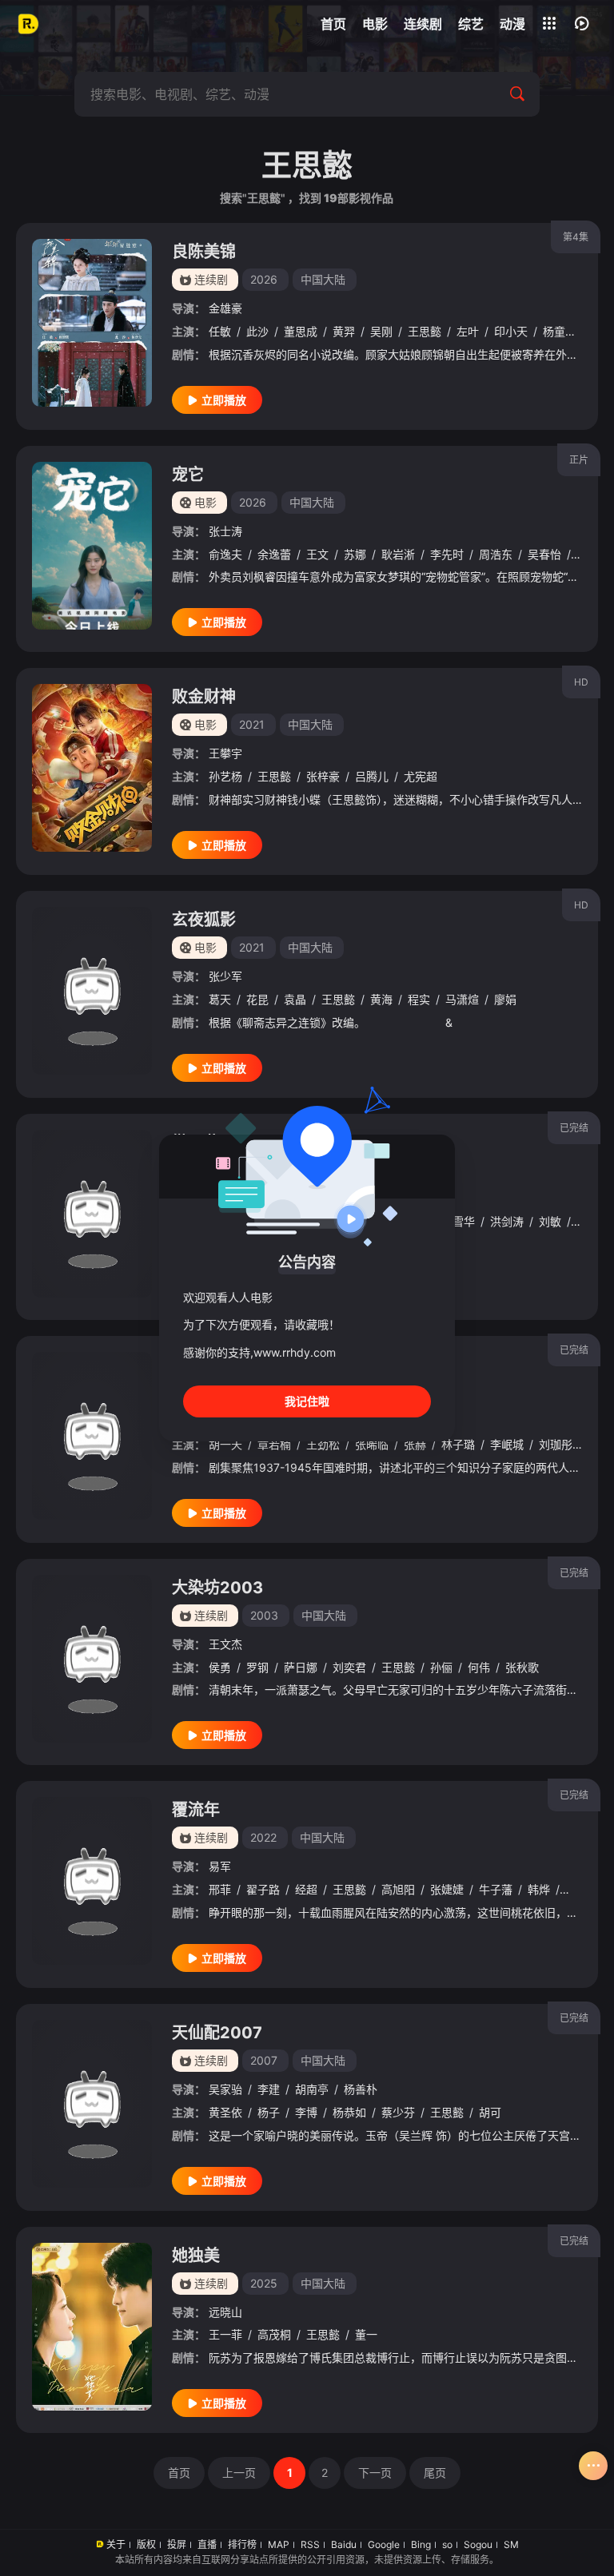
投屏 (177, 2544)
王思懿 (425, 331)
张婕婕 (447, 1889)
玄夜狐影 (204, 920)
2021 (252, 724)
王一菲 (225, 2334)
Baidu (344, 2544)
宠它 (188, 475)
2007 (264, 2060)
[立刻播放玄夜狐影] (92, 991)
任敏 (220, 331)
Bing (421, 2544)
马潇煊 (462, 999)
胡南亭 (312, 2089)
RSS (310, 2544)
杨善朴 (361, 2089)
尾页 (435, 2473)
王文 (317, 554)
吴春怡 (544, 554)
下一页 (375, 2473)
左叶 (468, 331)
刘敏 (550, 1221)
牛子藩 (496, 1889)
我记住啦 (307, 1401)
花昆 (257, 999)
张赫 (415, 1444)
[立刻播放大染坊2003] (92, 1659)
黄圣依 (225, 2112)
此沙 (257, 331)
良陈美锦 (204, 252)
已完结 (574, 1128)
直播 (207, 2544)
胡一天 (225, 1444)
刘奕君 (349, 1667)
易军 (220, 1866)
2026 (264, 279)
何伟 (479, 1667)
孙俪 (441, 1667)
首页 (179, 2473)
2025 (264, 2283)
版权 (146, 2544)
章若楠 (274, 1444)
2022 (263, 1837)
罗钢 (257, 1667)
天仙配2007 (217, 2033)
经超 (306, 1889)
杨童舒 (560, 331)
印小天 (511, 331)
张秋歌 (522, 1667)
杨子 (269, 2112)
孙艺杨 (225, 776)
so (447, 2544)
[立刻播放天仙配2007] (92, 2104)
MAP (279, 2544)
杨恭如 (349, 2112)
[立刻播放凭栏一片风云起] (92, 1436)
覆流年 (196, 1810)
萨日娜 (301, 1667)
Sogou (478, 2544)
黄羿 (344, 331)
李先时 (447, 554)
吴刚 (381, 331)
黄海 (381, 999)
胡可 (490, 2112)
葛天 (220, 999)
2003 (264, 1615)
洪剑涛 (507, 1221)
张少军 (225, 976)
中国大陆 (323, 279)
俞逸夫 (225, 554)
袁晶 (295, 999)
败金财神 (204, 697)
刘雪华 (458, 1221)
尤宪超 (421, 776)
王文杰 (225, 1644)
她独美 (196, 2256)
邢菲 (220, 1889)
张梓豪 (323, 776)
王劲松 (323, 1444)
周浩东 (496, 554)
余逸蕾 (274, 554)
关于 (116, 2544)
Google (384, 2544)
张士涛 (225, 531)
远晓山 (225, 2312)
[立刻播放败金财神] (92, 768)
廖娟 (505, 999)
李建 (269, 2089)
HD (581, 682)
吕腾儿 (372, 776)
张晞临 (372, 1444)
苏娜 (355, 554)
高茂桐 (274, 2334)
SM (511, 2544)
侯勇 (220, 1667)
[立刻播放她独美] (92, 2327)
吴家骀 (225, 2089)
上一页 (239, 2473)
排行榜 (242, 2544)
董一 (366, 2334)
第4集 (576, 237)
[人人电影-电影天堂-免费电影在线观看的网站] (28, 24)
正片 (579, 460)
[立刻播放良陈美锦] (92, 323)
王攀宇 (225, 753)
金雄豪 (225, 308)
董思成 (301, 331)
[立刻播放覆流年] (92, 1881)
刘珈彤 (556, 1444)
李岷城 (507, 1444)
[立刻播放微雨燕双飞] (92, 1214)
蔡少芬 (398, 2112)
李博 (306, 2112)
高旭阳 (398, 1889)
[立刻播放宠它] (92, 546)
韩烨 (539, 1889)
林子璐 (458, 1444)
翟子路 (263, 1889)
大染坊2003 (217, 1588)
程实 (419, 999)
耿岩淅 (398, 554)
